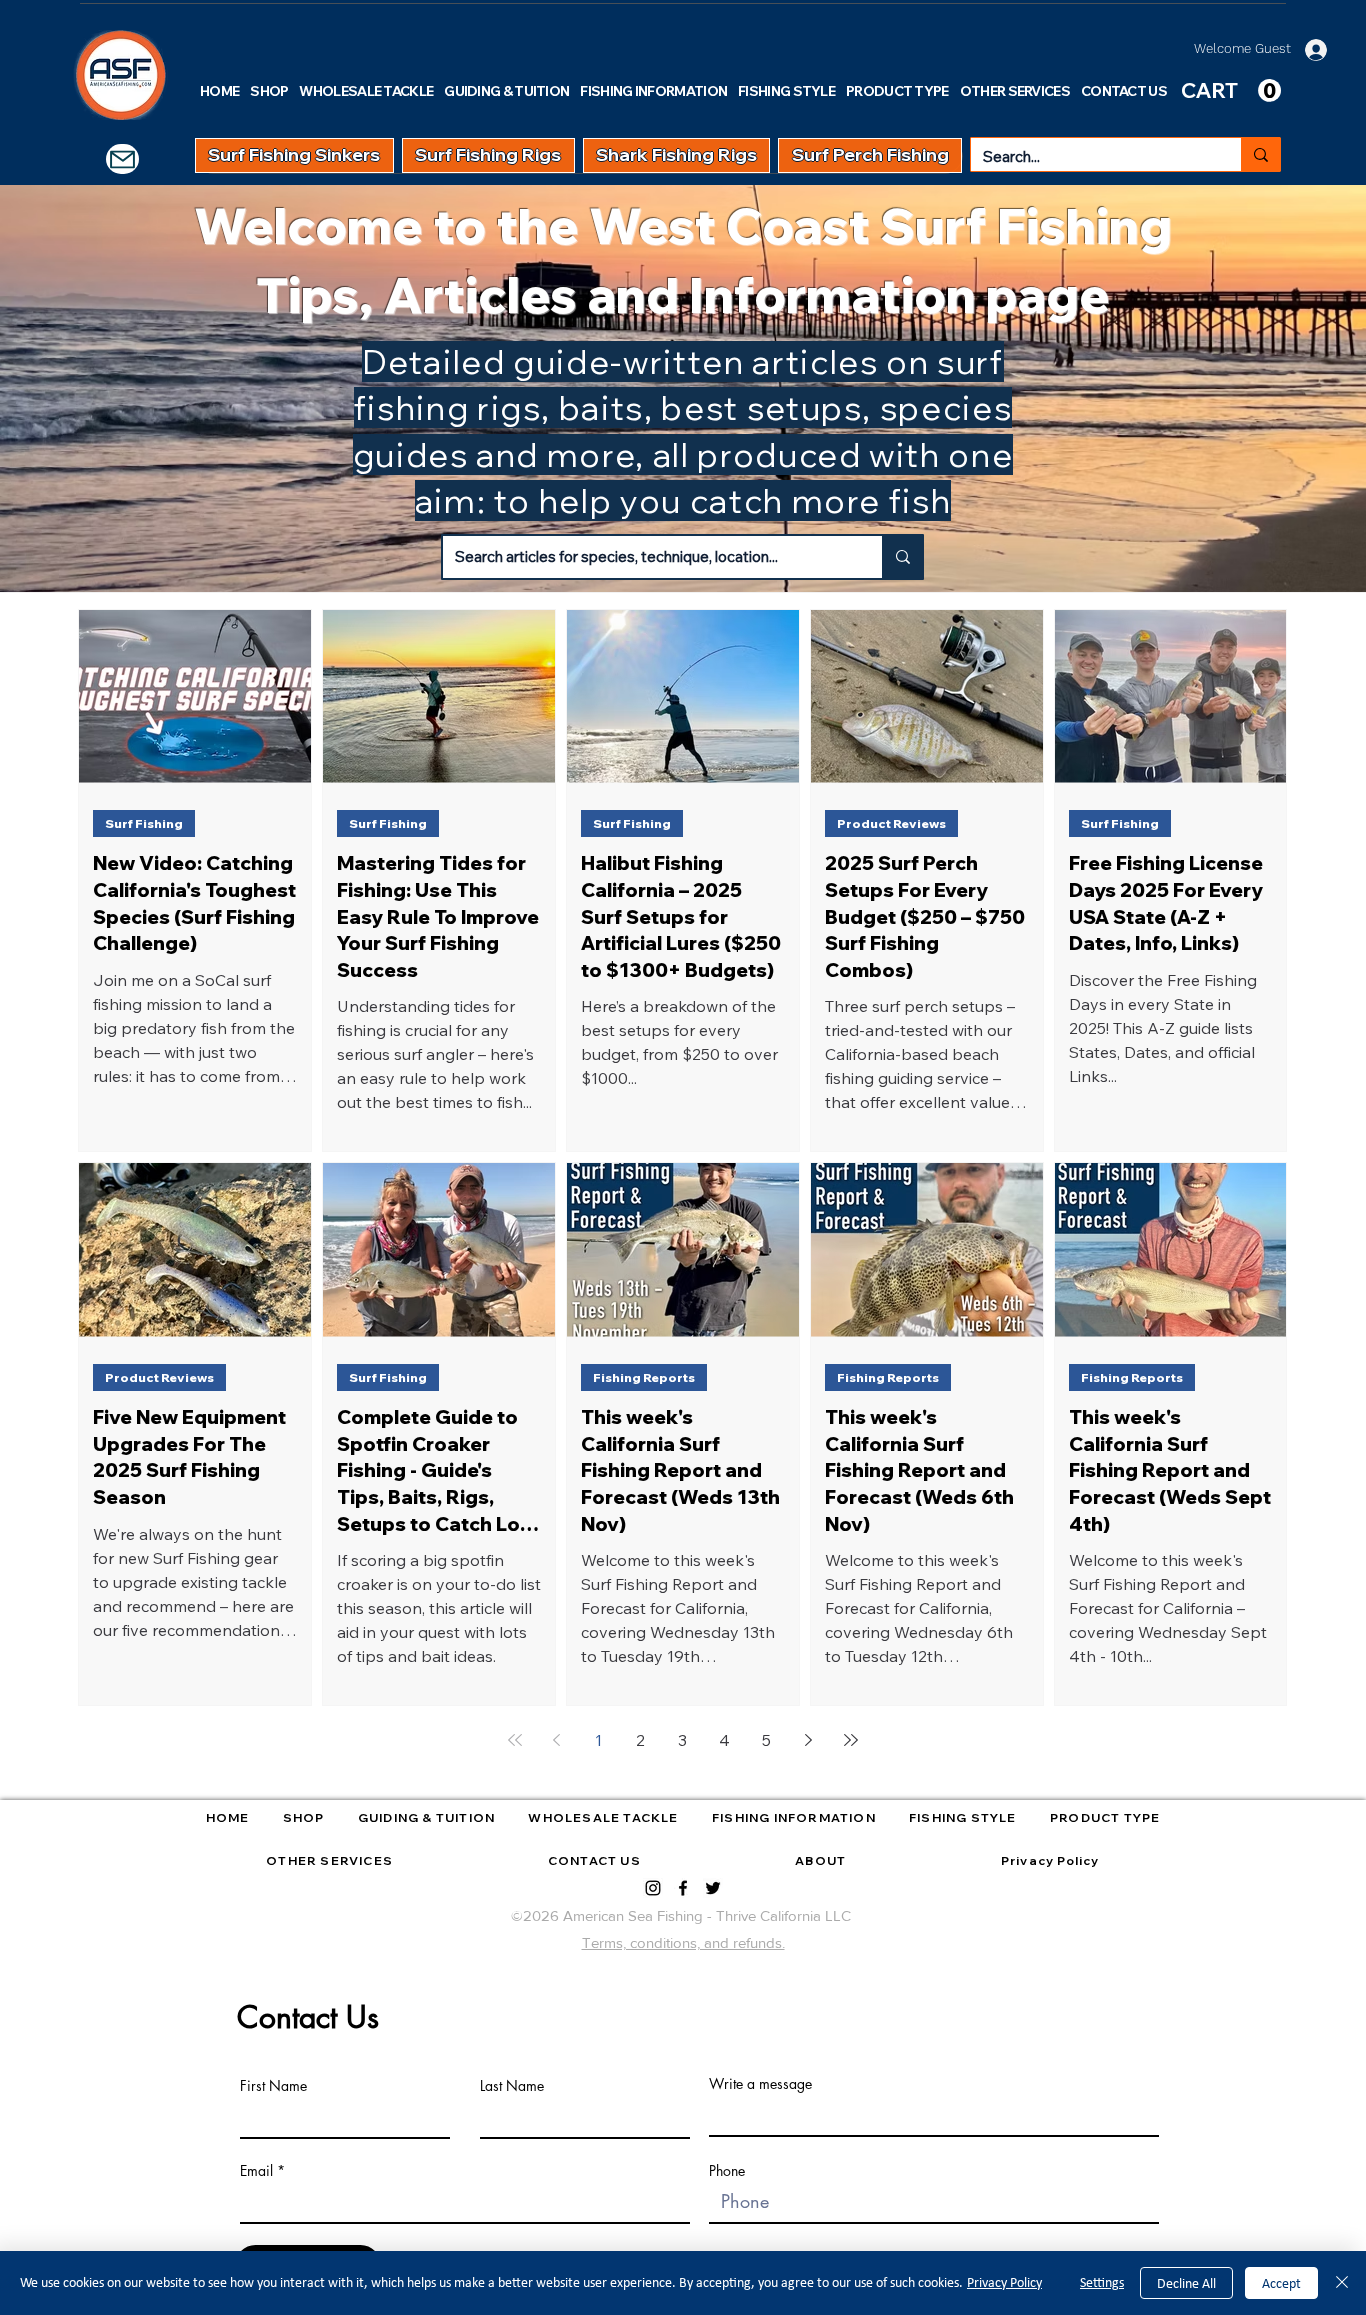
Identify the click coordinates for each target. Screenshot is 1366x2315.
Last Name (512, 2086)
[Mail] (122, 159)
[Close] (1342, 2283)
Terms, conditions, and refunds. (683, 1942)
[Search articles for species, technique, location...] (902, 557)
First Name (273, 2086)
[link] (1231, 91)
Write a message (760, 2084)
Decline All (1186, 2283)
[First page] (515, 1740)
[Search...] (1260, 154)
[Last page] (851, 1740)
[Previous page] (557, 1740)
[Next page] (809, 1740)
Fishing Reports (644, 1377)
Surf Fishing (144, 823)
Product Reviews (891, 823)
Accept (1281, 2283)
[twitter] (713, 1888)
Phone (727, 2171)
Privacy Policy (1004, 2282)
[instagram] (653, 1888)
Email (256, 2171)
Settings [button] (1102, 2282)
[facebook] (683, 1888)
